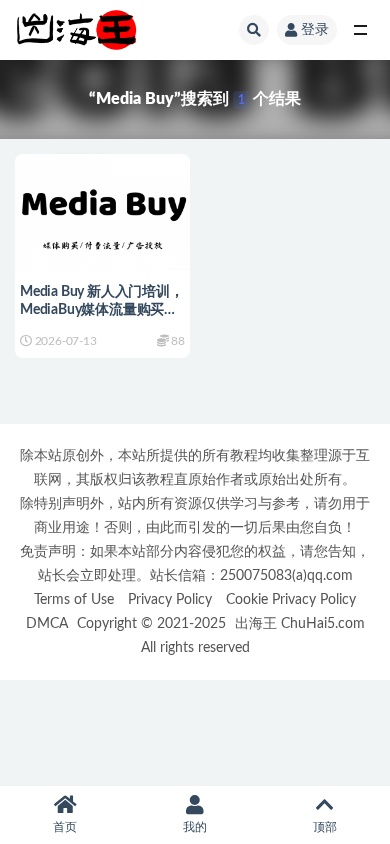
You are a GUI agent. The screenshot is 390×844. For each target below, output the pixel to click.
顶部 (325, 827)
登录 (315, 30)
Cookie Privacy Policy (291, 599)
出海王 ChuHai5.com (300, 623)
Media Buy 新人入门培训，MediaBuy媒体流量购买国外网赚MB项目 (102, 310)
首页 (65, 827)
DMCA (47, 623)
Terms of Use (74, 599)
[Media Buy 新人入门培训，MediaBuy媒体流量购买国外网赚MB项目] (102, 210)
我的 (195, 827)
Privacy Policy (170, 599)
